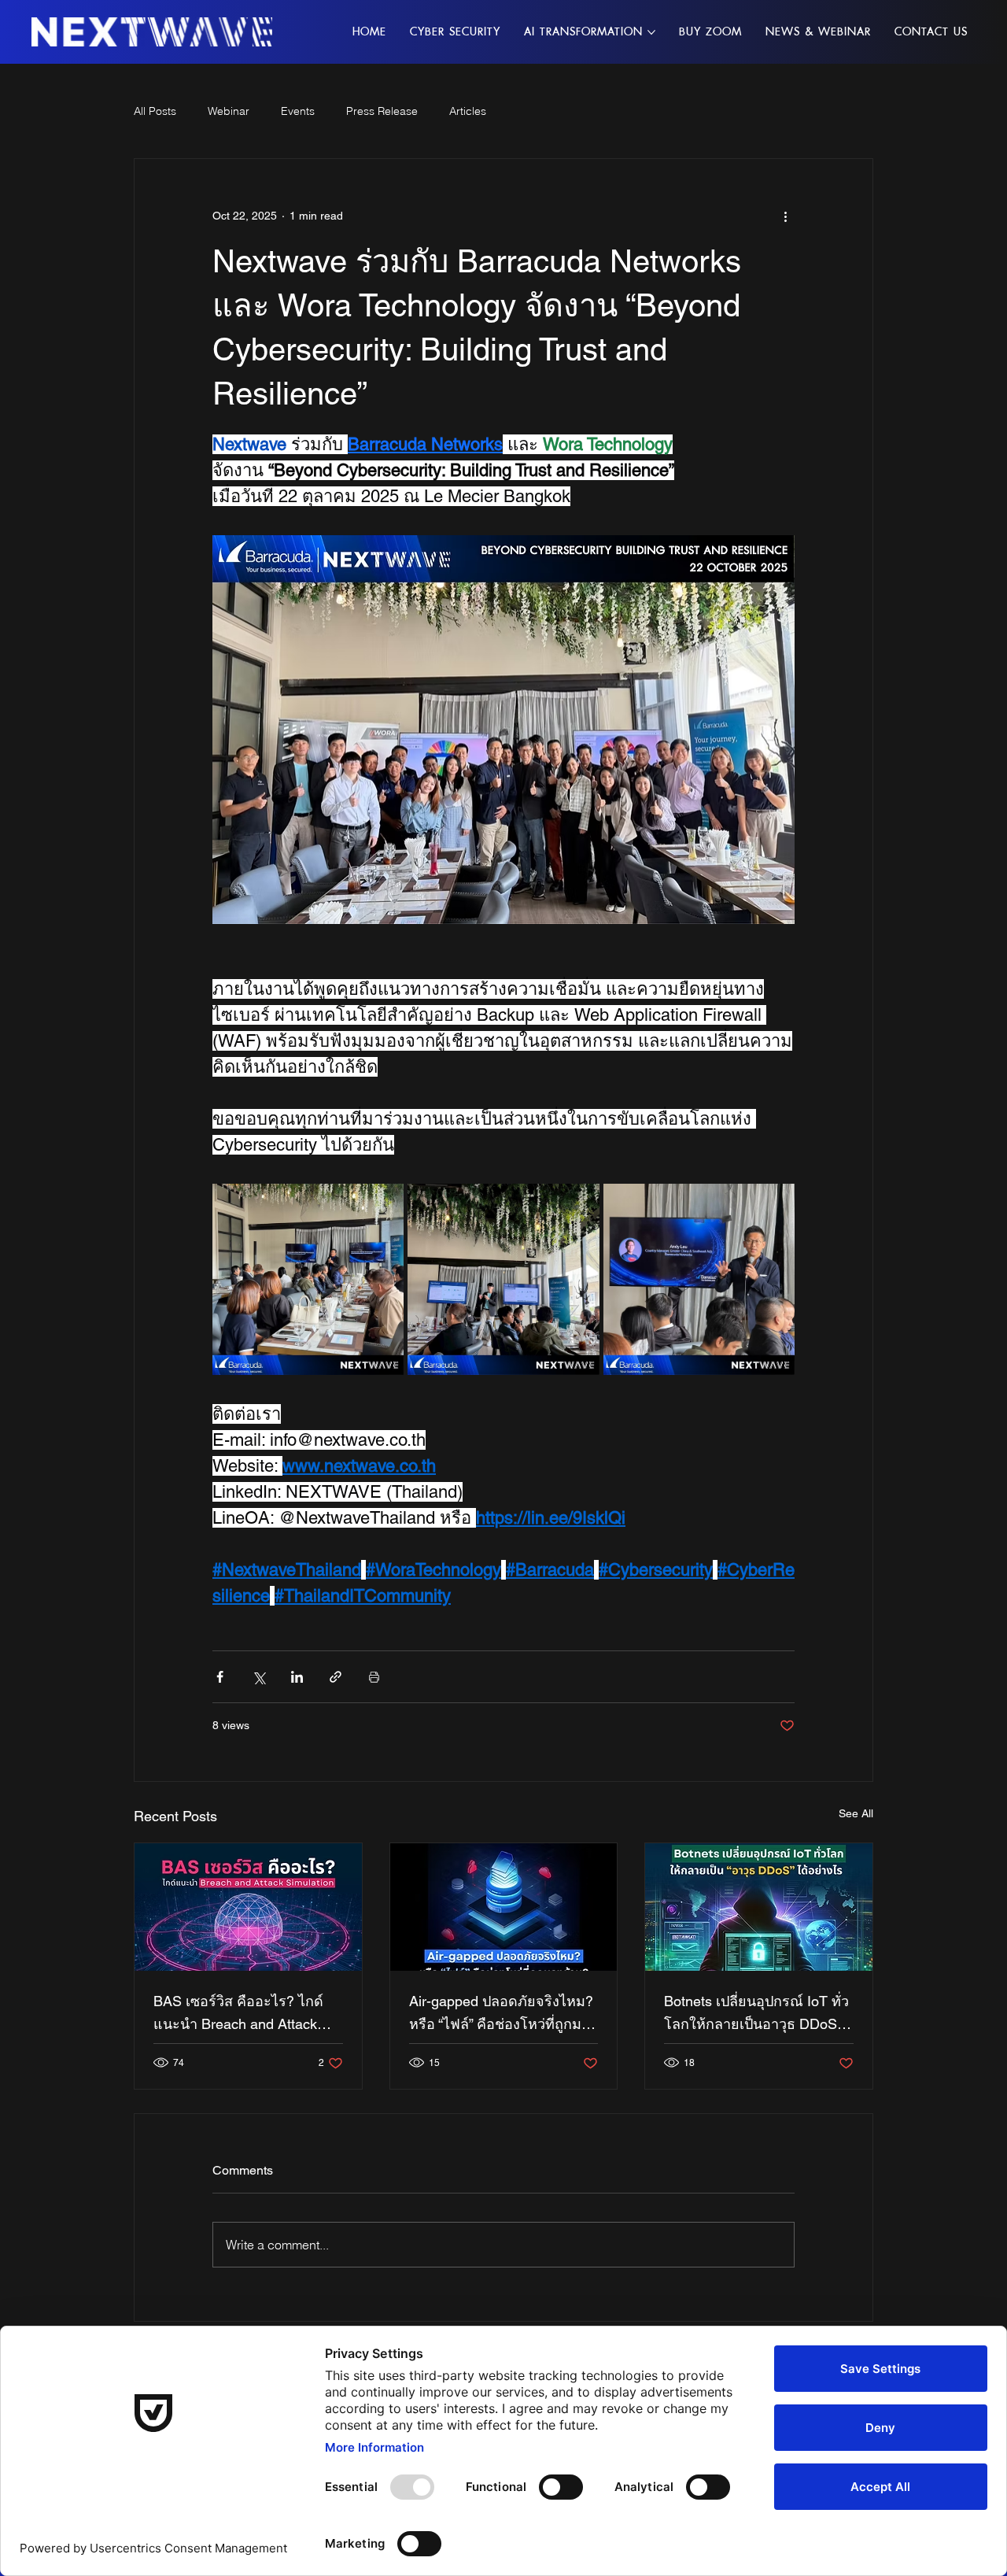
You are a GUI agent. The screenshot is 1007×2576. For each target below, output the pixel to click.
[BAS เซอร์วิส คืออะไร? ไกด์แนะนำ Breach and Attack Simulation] (248, 1907)
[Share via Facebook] (220, 1677)
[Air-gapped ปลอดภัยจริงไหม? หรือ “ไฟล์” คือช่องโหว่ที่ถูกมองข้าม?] (504, 1907)
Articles (468, 111)
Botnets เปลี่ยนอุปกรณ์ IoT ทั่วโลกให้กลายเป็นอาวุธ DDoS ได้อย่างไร (756, 2014)
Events (298, 111)
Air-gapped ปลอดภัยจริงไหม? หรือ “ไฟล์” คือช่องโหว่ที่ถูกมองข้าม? (503, 2014)
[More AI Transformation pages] (651, 32)
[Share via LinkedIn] (297, 1677)
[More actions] (785, 216)
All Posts (155, 111)
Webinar (229, 111)
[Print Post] (374, 1677)
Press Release (382, 111)
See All (856, 1813)
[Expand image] (308, 1279)
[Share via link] (336, 1677)
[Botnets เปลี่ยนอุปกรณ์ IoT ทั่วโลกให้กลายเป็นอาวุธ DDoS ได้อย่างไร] (759, 1907)
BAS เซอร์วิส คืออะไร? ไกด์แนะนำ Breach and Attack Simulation (238, 2014)
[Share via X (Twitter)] (258, 1677)
